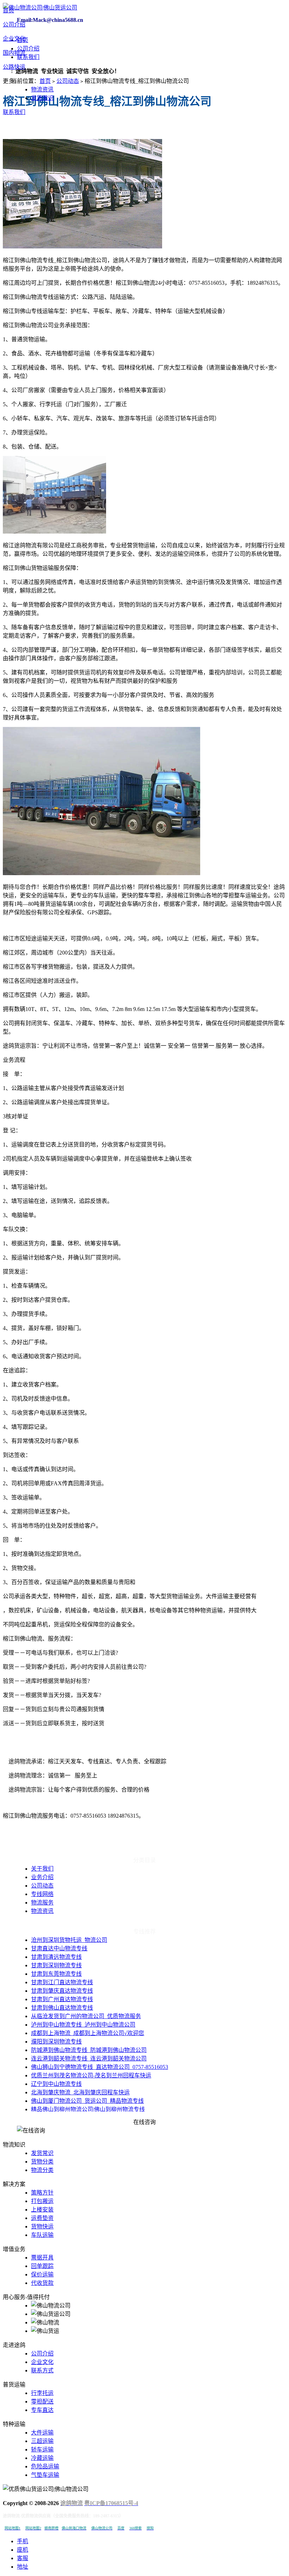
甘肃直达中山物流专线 (59, 1948)
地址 (23, 2567)
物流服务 (42, 1903)
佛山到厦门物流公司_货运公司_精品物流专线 (87, 2101)
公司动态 (68, 81)
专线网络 (42, 1894)
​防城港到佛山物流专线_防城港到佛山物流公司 (89, 2050)
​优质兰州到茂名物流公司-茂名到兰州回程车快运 (91, 2075)
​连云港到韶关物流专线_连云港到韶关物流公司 (89, 2059)
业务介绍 (42, 1877)
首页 (8, 10)
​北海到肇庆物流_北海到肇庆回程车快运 (80, 2092)
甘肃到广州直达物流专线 (62, 1999)
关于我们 (42, 1869)
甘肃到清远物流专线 (56, 1957)
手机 (23, 2541)
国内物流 (14, 53)
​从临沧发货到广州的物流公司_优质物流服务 (86, 2016)
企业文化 (14, 39)
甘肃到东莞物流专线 (56, 1974)
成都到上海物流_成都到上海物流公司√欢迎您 (88, 2033)
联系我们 (14, 112)
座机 (23, 2550)
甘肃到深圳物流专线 (56, 1965)
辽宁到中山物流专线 (56, 2084)
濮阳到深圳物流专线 (56, 2042)
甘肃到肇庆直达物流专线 (62, 1991)
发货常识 (42, 98)
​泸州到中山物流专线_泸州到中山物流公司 (83, 2025)
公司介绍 (14, 25)
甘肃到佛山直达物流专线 (62, 2008)
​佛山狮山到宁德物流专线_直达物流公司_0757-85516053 (100, 2067)
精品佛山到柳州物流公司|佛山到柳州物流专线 (88, 2109)
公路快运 (14, 67)
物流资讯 (42, 89)
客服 (23, 2558)
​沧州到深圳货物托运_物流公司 (69, 1940)
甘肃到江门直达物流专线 (62, 1982)
